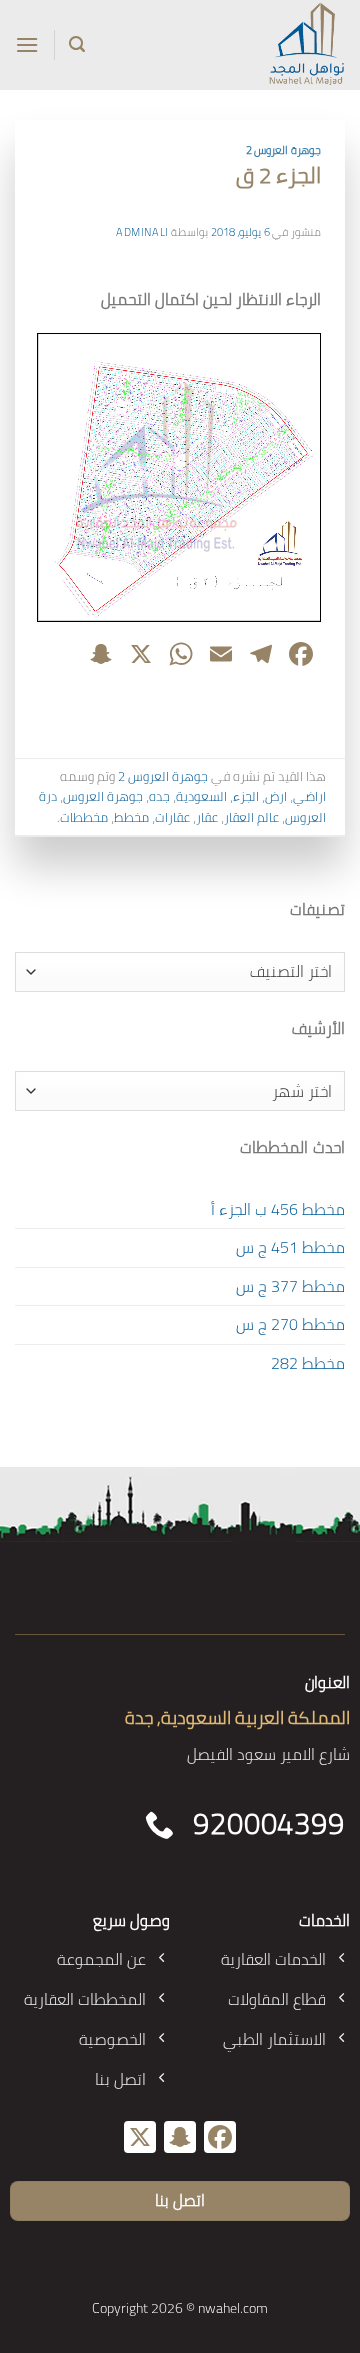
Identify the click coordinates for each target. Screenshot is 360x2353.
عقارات (172, 817)
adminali (142, 231)
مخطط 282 (308, 1363)
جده (159, 796)
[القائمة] (27, 44)
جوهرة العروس (103, 796)
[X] (140, 2139)
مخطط (131, 817)
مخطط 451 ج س (290, 1247)
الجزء (246, 796)
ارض (276, 796)
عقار (207, 817)
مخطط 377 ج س (290, 1286)
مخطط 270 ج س (290, 1324)
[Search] (77, 44)
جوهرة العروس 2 (283, 149)
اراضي (309, 796)
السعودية (201, 796)
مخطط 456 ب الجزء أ (278, 1209)
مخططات (84, 817)
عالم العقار (251, 817)
